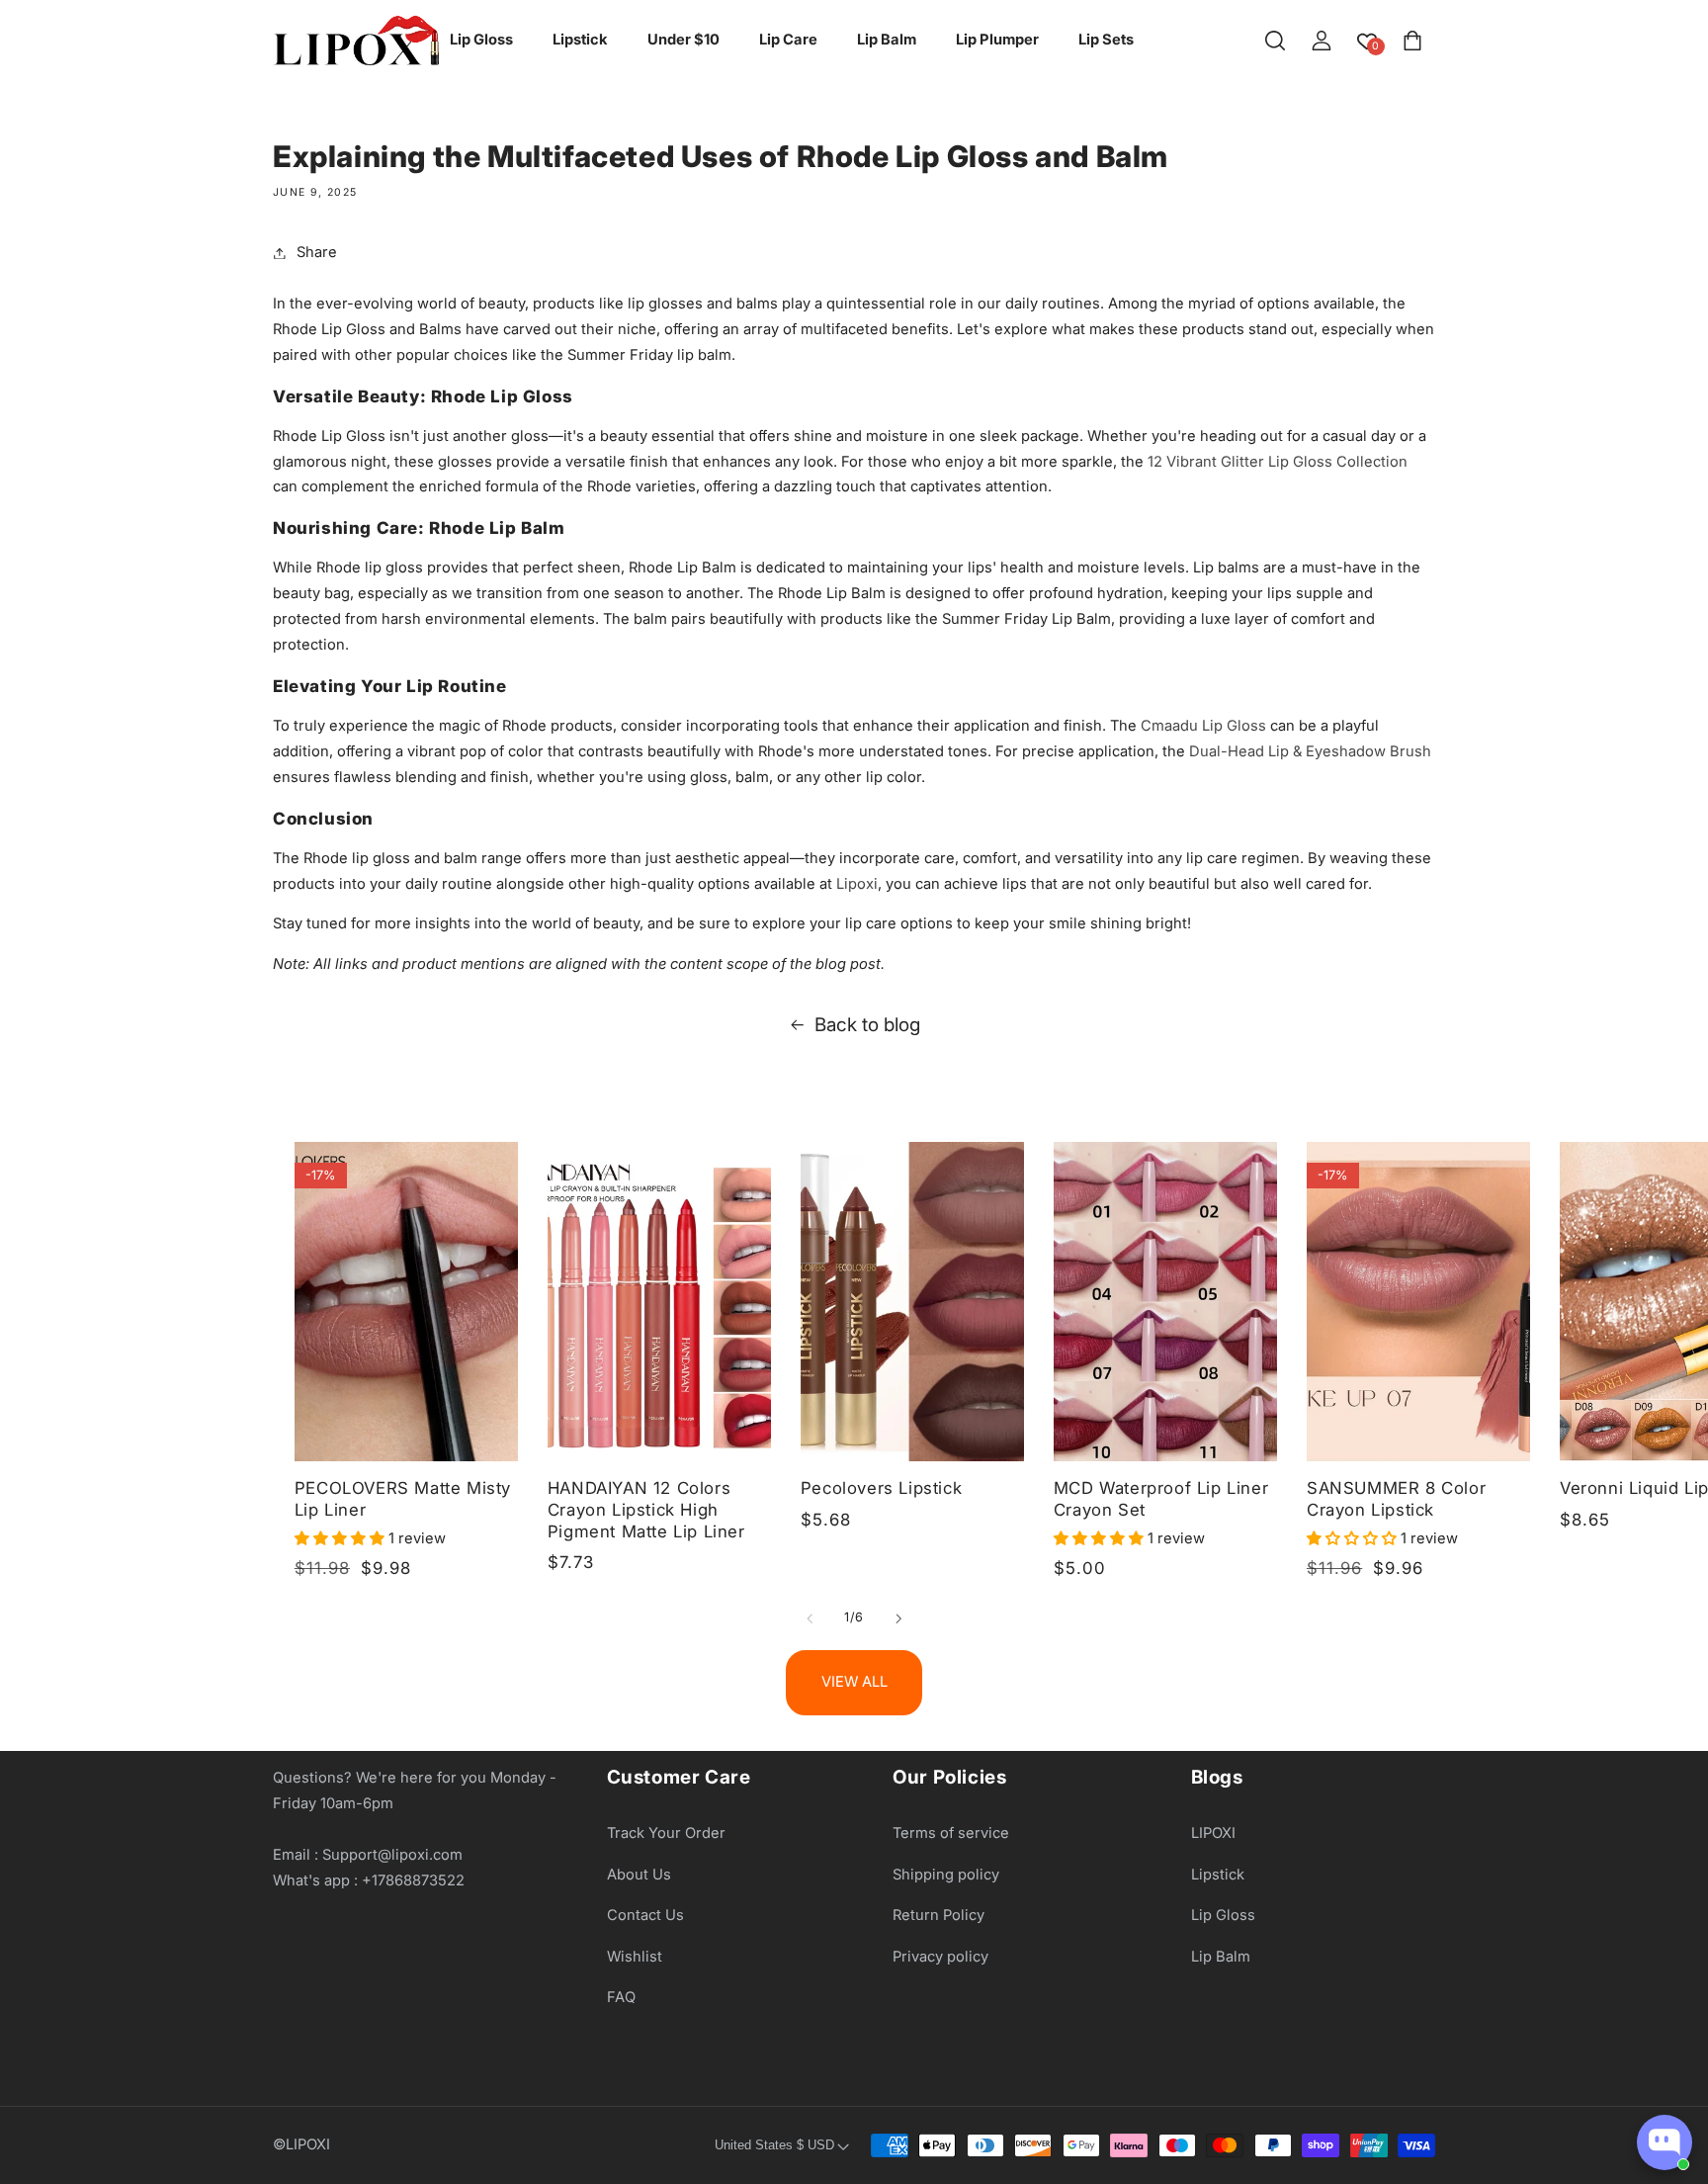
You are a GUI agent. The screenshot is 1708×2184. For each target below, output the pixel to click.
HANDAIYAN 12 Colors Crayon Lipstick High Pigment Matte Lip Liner (646, 1510)
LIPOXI (1213, 1833)
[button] (1275, 41)
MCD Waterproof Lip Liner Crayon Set (1161, 1499)
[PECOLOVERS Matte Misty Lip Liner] (406, 1302)
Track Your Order (666, 1833)
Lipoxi (857, 884)
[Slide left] (810, 1618)
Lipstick (1218, 1875)
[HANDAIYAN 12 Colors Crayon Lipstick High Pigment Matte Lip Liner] (659, 1302)
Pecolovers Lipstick (881, 1488)
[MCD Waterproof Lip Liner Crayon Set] (1165, 1302)
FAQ (621, 1998)
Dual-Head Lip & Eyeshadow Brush (1310, 751)
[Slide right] (898, 1618)
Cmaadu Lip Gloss (1203, 726)
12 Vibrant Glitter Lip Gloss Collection (1278, 462)
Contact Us (645, 1915)
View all (854, 1682)
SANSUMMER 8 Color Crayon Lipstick (1396, 1499)
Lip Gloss (1223, 1915)
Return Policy (939, 1915)
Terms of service (951, 1833)
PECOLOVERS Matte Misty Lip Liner (403, 1499)
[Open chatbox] (1665, 2142)
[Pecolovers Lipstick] (912, 1302)
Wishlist (635, 1957)
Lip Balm (1221, 1957)
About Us (639, 1875)
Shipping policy (946, 1875)
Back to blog (867, 1025)
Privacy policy (940, 1957)
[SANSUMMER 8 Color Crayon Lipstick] (1418, 1302)
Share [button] (317, 252)
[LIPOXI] (356, 41)
